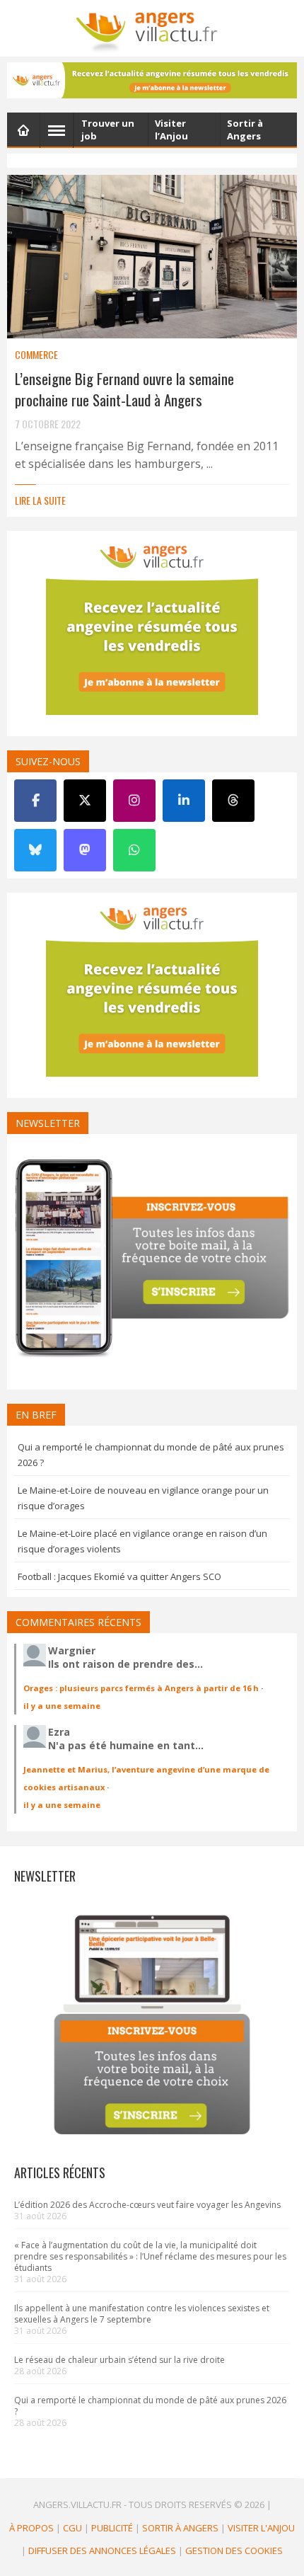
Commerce (36, 354)
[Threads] (233, 801)
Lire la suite (40, 500)
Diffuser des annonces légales (102, 2551)
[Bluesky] (35, 850)
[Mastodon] (85, 850)
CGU (72, 2527)
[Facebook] (35, 801)
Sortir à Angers (180, 2527)
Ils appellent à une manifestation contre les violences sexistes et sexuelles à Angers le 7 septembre (142, 2314)
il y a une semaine (62, 1706)
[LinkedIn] (184, 801)
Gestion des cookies (234, 2551)
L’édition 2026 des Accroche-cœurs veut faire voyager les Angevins (147, 2205)
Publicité (112, 2527)
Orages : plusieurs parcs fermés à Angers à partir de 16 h (141, 1688)
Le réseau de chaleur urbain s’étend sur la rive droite (119, 2360)
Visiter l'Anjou (261, 2527)
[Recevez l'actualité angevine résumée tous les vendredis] (152, 80)
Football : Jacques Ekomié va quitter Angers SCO (119, 1576)
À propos (31, 2527)
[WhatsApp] (134, 850)
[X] (85, 801)
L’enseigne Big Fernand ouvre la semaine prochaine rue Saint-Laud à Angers (124, 389)
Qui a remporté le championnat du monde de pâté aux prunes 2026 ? (150, 2406)
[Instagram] (134, 801)
